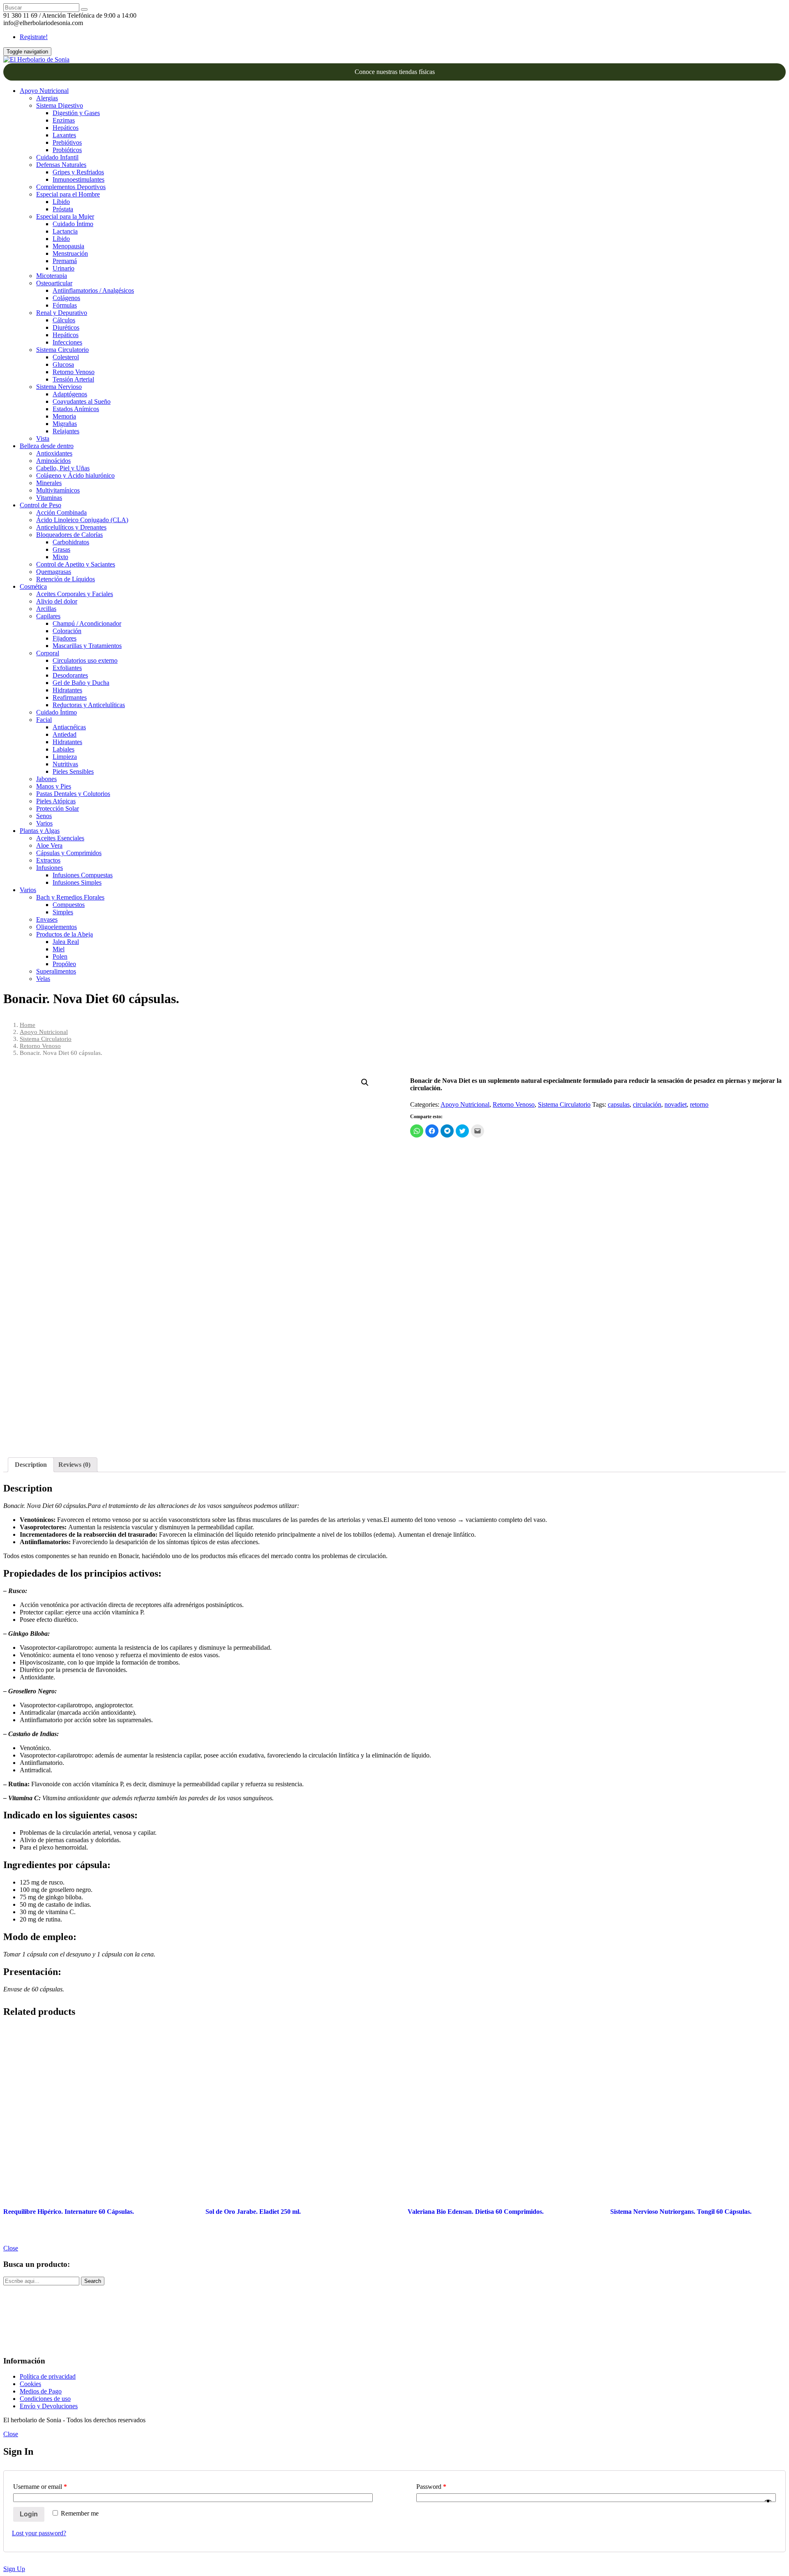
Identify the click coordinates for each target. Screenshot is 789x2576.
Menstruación (70, 253)
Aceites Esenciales (60, 838)
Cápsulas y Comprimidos (69, 853)
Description (31, 1465)
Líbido (61, 202)
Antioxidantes (54, 453)
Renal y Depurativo (62, 313)
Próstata (63, 209)
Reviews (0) (74, 1465)
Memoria (64, 416)
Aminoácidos (53, 461)
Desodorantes (70, 675)
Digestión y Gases (76, 113)
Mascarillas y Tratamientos (87, 646)
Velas (43, 979)
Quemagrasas (54, 572)
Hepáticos (66, 128)
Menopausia (68, 246)
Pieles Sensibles (73, 771)
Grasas (61, 549)
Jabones (46, 779)
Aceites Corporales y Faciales (75, 594)
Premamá (65, 261)
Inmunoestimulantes (78, 179)
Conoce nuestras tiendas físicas (395, 72)
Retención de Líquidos (66, 579)
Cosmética (33, 586)
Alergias (47, 98)
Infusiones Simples (77, 882)
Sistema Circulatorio (62, 350)
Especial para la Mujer (65, 216)
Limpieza (65, 757)
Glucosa (63, 364)
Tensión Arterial (73, 379)
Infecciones (67, 342)
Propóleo (64, 964)
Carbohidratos (71, 542)
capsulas (619, 1104)
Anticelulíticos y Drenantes (71, 527)
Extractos (48, 860)
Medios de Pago (41, 2391)
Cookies (30, 2384)
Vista (43, 438)
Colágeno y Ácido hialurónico (75, 475)
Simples (63, 912)
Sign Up (14, 2569)
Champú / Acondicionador (87, 623)
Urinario (63, 268)
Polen (60, 956)
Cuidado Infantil (57, 157)
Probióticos (67, 150)
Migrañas (65, 424)
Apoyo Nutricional (44, 91)
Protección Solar (58, 808)
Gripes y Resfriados (78, 172)
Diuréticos (66, 327)
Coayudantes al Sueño (82, 401)
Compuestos (69, 905)
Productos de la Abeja (65, 934)
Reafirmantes (70, 697)
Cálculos (64, 320)
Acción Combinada (61, 512)
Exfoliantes (67, 668)
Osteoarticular (54, 283)
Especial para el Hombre (68, 194)
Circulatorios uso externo (85, 660)
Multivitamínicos (58, 490)
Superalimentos (56, 971)
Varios (44, 823)
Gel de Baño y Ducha (81, 683)
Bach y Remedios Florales (70, 897)
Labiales (63, 749)
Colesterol (66, 357)
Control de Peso (40, 505)
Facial (44, 720)
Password (431, 2487)
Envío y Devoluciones (49, 2406)
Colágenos (66, 298)
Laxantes (64, 135)
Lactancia (65, 231)
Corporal (48, 653)
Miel (59, 949)
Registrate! (34, 37)
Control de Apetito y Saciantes (76, 564)
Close (11, 2248)
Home (28, 1025)
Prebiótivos (67, 142)
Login (29, 2514)
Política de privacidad (48, 2376)
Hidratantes (67, 690)
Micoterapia (52, 276)
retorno (699, 1104)
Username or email (40, 2487)
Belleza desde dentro (47, 446)
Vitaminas (49, 498)
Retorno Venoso (74, 372)
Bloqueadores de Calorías (69, 535)
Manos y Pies (54, 786)
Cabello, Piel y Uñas (63, 468)
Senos (44, 816)
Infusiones (50, 868)
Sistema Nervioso (59, 387)
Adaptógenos (70, 394)
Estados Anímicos (76, 409)
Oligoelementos (57, 927)
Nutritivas (65, 764)
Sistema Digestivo (60, 105)
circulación (647, 1104)
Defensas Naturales (61, 165)
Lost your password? (39, 2533)
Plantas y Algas (40, 831)
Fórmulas (65, 305)
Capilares (48, 616)
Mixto (60, 557)
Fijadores (65, 638)
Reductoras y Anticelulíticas (89, 705)
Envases (47, 919)
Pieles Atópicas (56, 801)
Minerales (49, 483)
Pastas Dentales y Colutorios (73, 794)
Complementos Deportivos (71, 187)
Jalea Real (66, 942)
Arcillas (46, 609)
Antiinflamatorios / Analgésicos (93, 290)
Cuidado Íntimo (73, 224)
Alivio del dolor (57, 601)
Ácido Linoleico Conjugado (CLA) (82, 520)
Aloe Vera (49, 845)
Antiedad (65, 734)
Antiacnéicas (69, 727)
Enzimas (64, 120)
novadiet (676, 1104)
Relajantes (66, 431)
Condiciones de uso (45, 2399)
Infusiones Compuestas (83, 875)
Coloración (67, 631)
